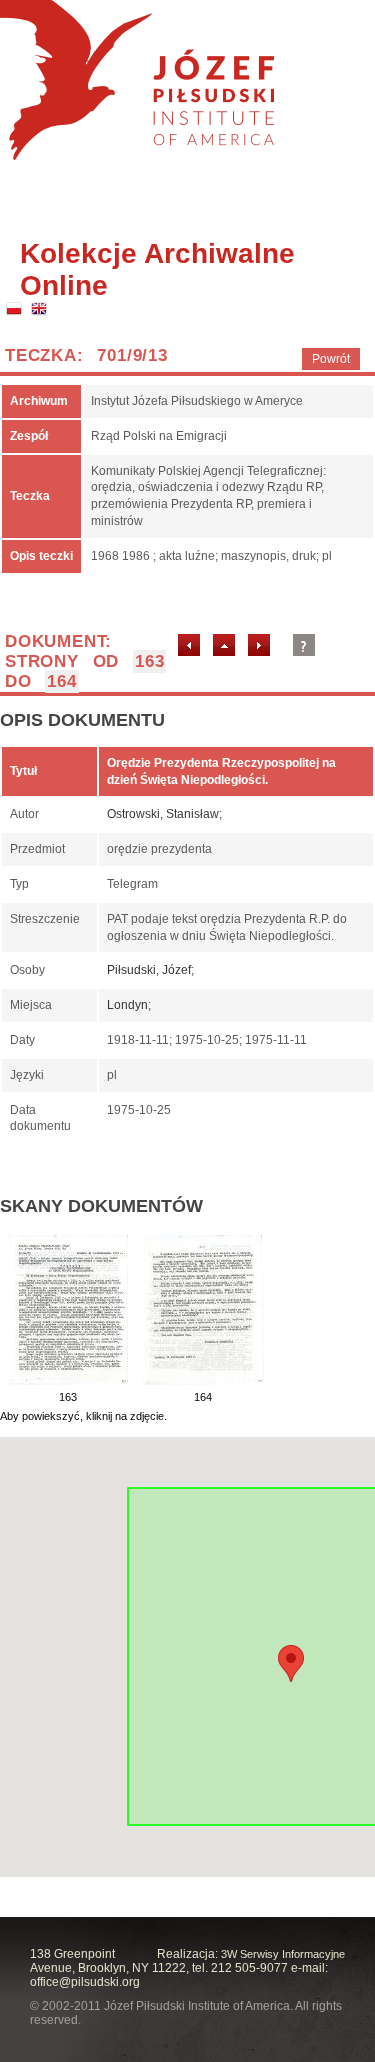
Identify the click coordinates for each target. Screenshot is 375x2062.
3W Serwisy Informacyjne (283, 1954)
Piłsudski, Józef (149, 970)
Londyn (127, 1005)
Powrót (331, 359)
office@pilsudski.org (85, 1982)
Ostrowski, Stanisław (163, 814)
